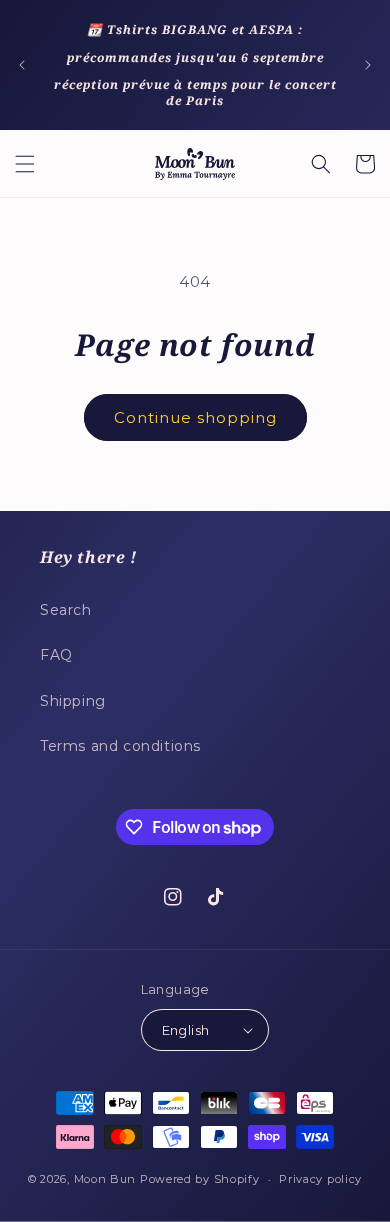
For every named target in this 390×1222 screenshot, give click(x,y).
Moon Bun (105, 1179)
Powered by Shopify (200, 1179)
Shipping (73, 701)
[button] (25, 164)
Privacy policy (320, 1179)
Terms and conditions (120, 746)
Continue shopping (195, 417)
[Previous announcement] (22, 65)
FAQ (56, 655)
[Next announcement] (368, 65)
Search (66, 610)
